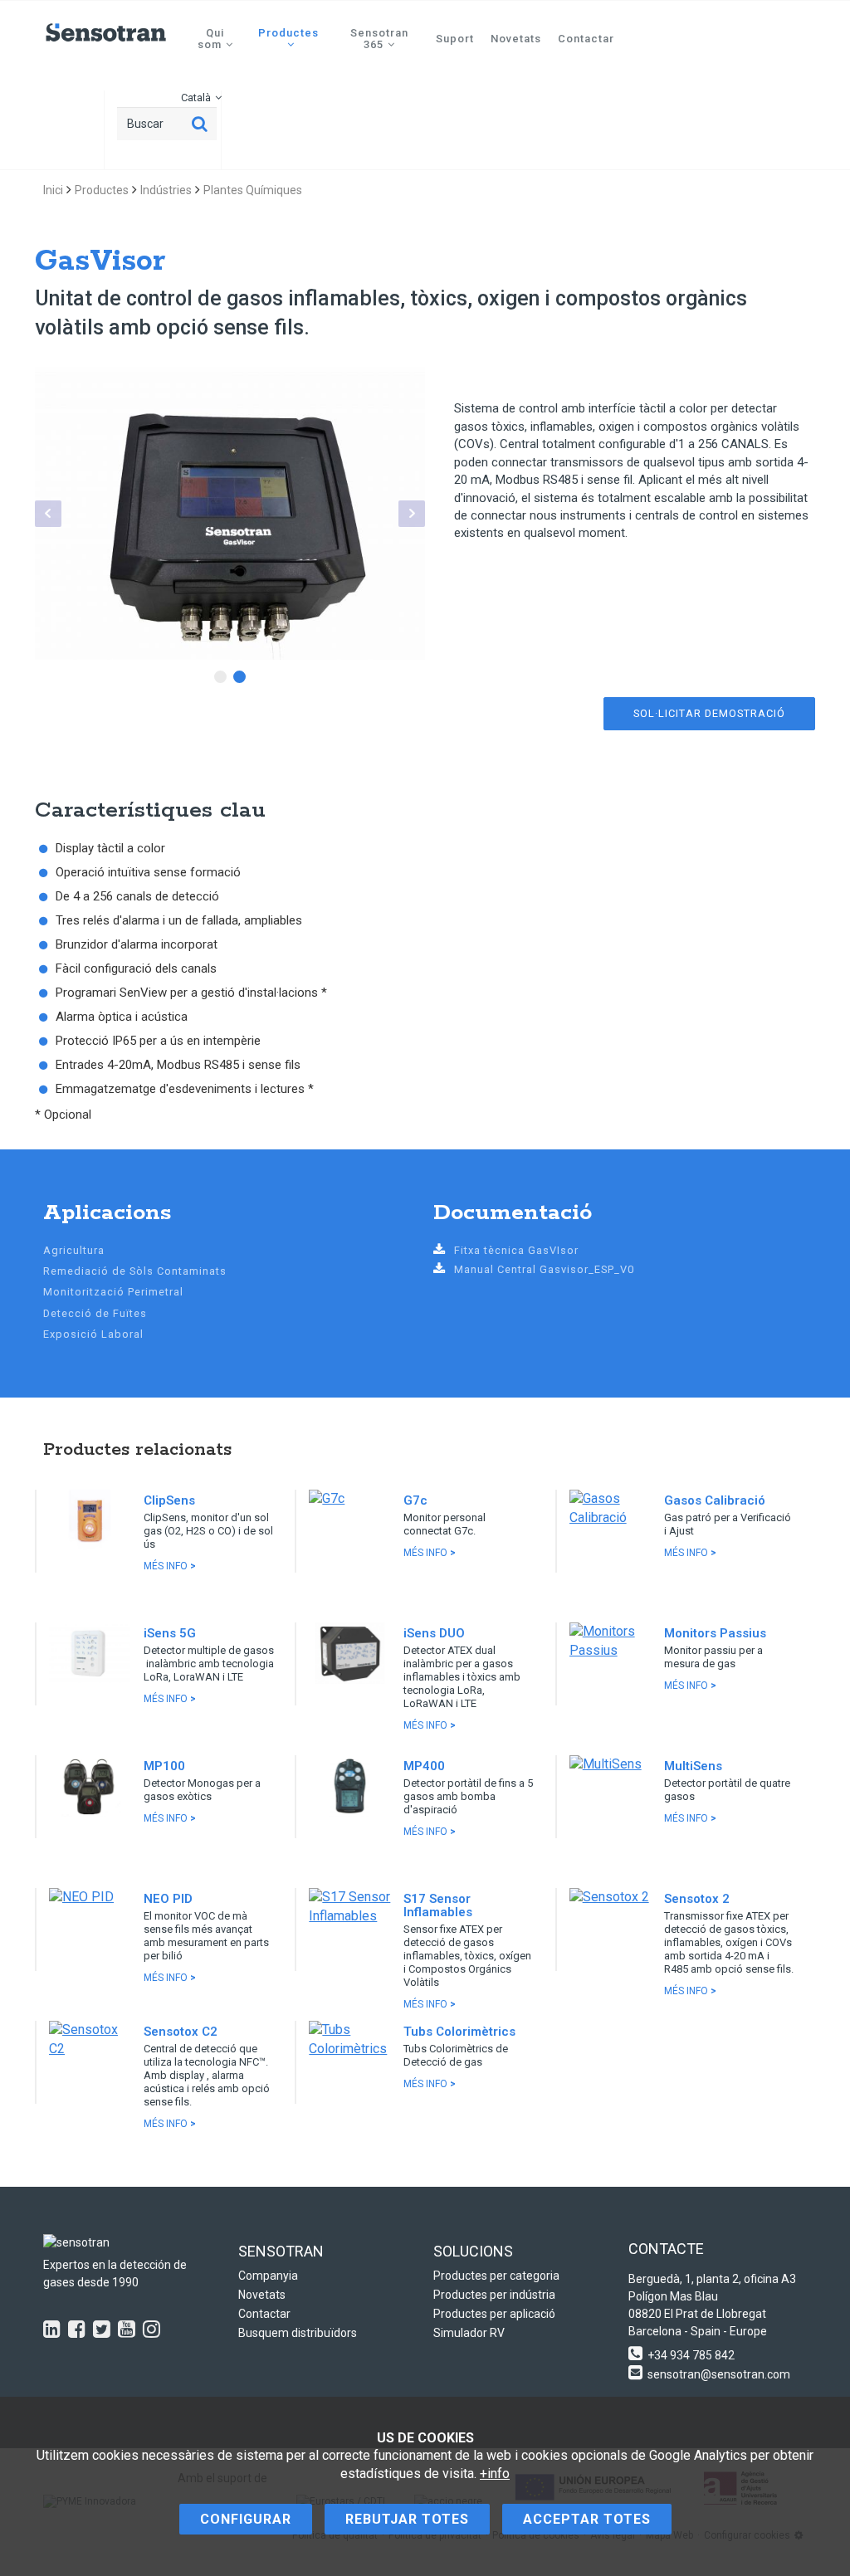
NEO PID (168, 1899)
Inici (53, 190)
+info (495, 2474)
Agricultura (74, 1250)
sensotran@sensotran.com (719, 2374)
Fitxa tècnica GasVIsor (516, 1250)
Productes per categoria (496, 2276)
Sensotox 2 (697, 1899)
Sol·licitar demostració (709, 713)
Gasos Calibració (715, 1500)
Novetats (516, 39)
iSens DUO (434, 1633)
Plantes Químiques (253, 190)
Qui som (211, 39)
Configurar (246, 2519)
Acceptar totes (587, 2519)
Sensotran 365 (379, 39)
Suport (455, 39)
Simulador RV (469, 2333)
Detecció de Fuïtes (95, 1313)
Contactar (586, 39)
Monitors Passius (715, 1633)
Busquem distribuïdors (298, 2333)
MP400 (424, 1766)
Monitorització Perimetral (113, 1292)
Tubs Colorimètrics (459, 2032)
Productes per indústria (494, 2295)
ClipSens (169, 1500)
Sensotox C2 (181, 2032)
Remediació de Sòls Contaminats (135, 1271)
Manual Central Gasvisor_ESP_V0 (544, 1269)
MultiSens (693, 1766)
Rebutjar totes (407, 2519)
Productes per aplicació (494, 2314)
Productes (288, 33)
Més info (170, 1566)
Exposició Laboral (93, 1334)
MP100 (164, 1766)
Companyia (268, 2276)
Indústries (166, 190)
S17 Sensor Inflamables (438, 1905)
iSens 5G (170, 1633)
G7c (415, 1500)
